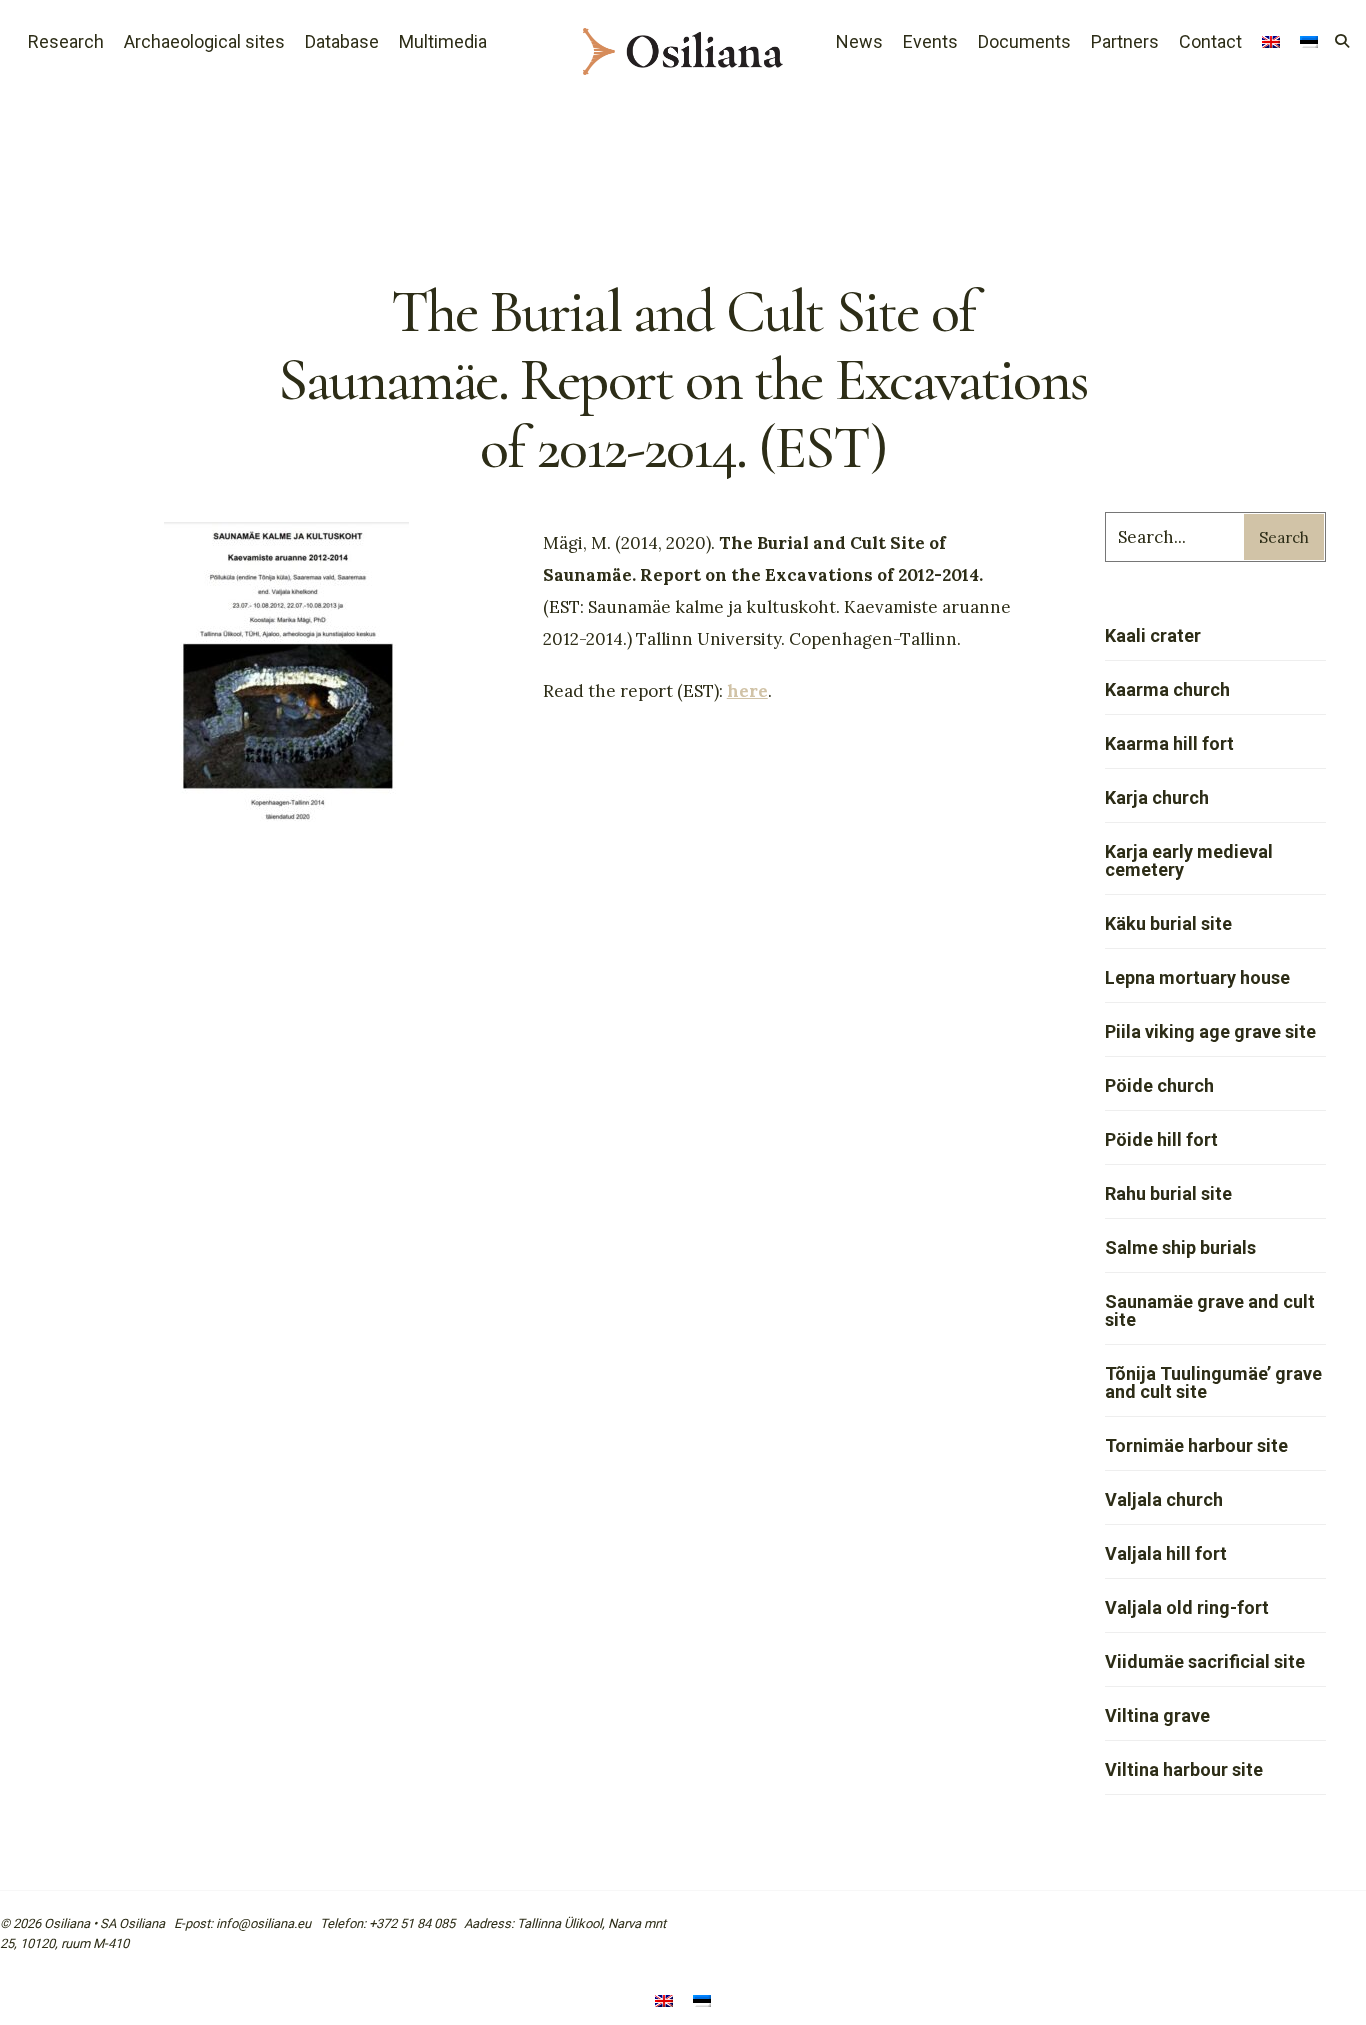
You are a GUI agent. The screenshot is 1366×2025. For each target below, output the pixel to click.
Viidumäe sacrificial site (1205, 1661)
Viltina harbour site (1184, 1769)
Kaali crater (1153, 635)
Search (1284, 537)
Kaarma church (1167, 689)
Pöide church (1159, 1085)
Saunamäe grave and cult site (1210, 1310)
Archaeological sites (204, 41)
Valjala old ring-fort (1187, 1607)
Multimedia (443, 41)
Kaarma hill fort (1169, 743)
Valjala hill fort (1166, 1553)
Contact (1210, 41)
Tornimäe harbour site (1196, 1445)
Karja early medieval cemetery (1189, 860)
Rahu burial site (1168, 1193)
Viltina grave (1157, 1715)
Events (930, 41)
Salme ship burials (1180, 1247)
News (859, 41)
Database (342, 41)
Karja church (1157, 797)
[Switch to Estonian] (702, 2002)
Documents (1024, 41)
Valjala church (1164, 1499)
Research (66, 41)
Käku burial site (1168, 923)
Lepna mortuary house (1197, 977)
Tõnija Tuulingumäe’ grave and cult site (1213, 1382)
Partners (1125, 41)
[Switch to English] (664, 2002)
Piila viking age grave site (1210, 1031)
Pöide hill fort (1161, 1139)
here (747, 691)
